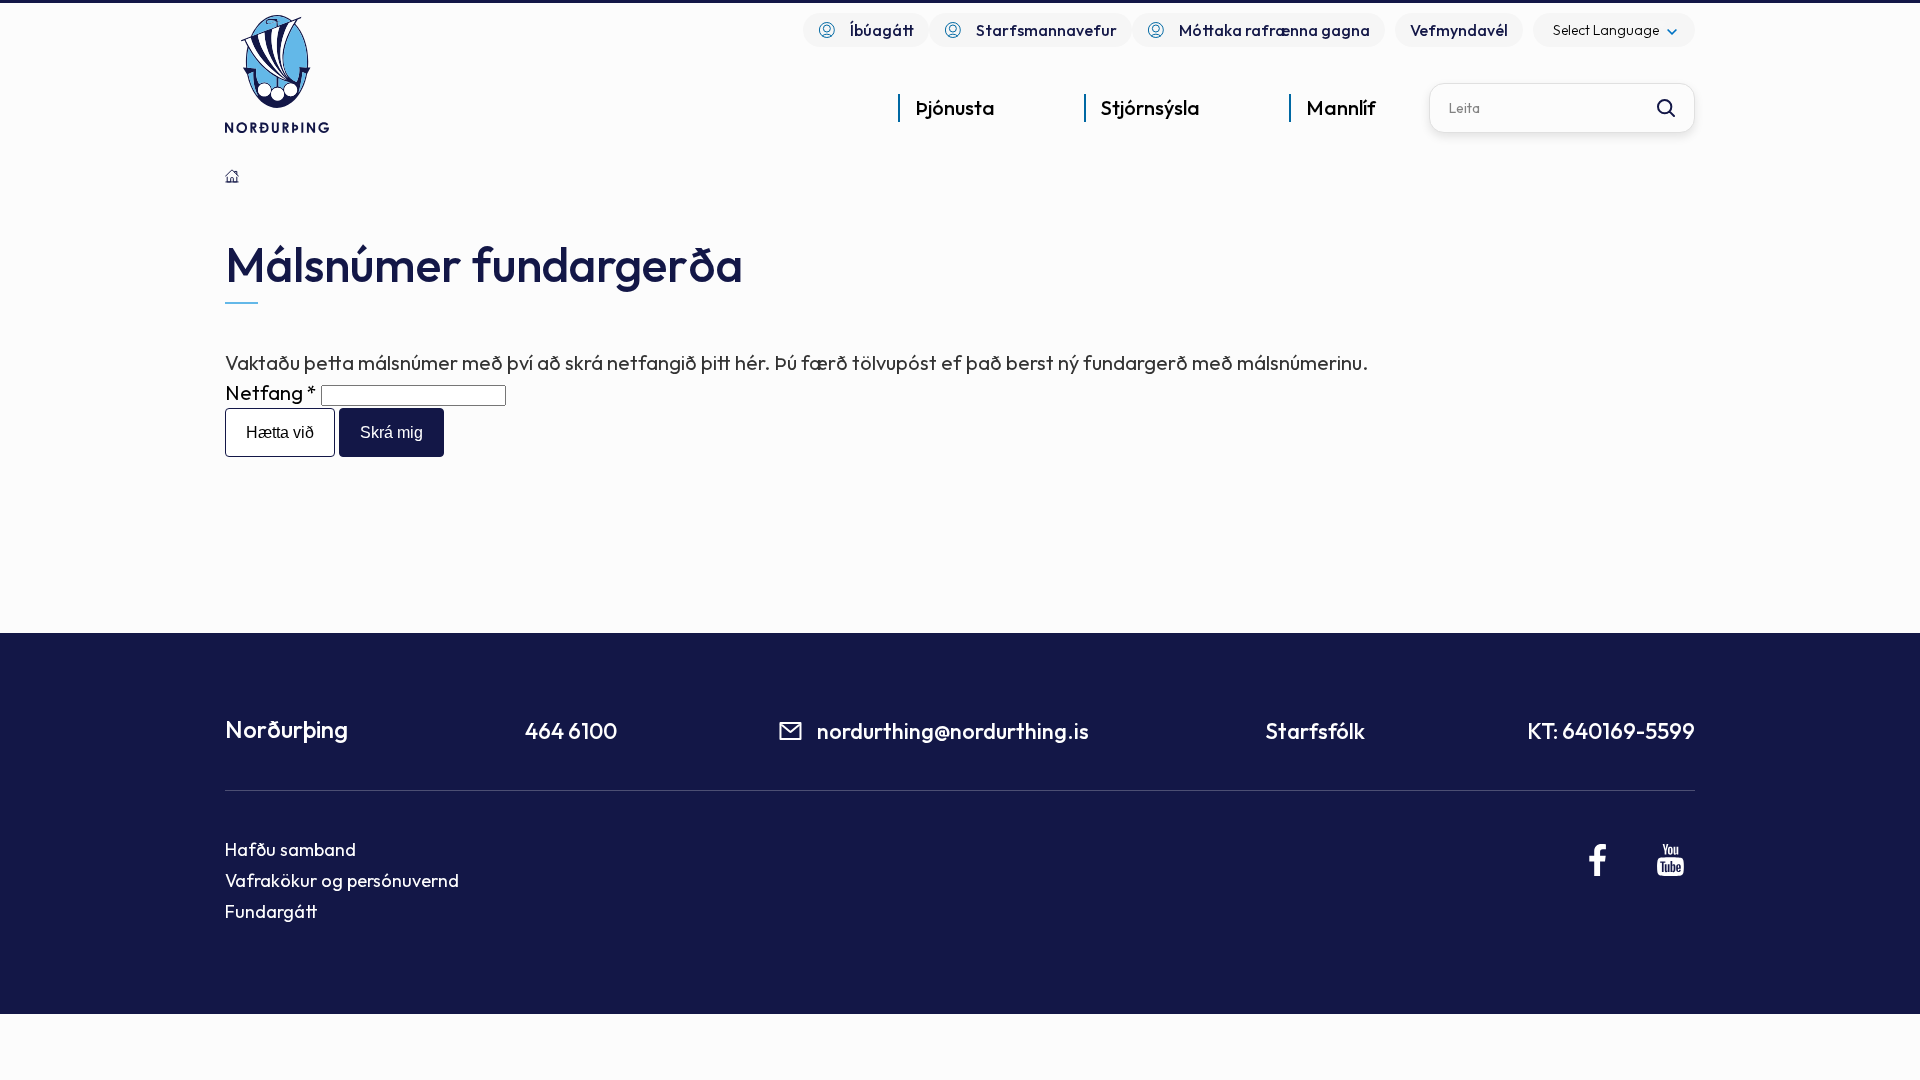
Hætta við (280, 432)
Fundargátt (271, 911)
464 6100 (571, 731)
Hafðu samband (290, 849)
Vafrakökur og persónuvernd (342, 880)
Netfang (264, 392)
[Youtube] (1670, 860)
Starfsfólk (1315, 731)
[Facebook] (1598, 860)
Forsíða (232, 176)
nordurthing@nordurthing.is (953, 731)
